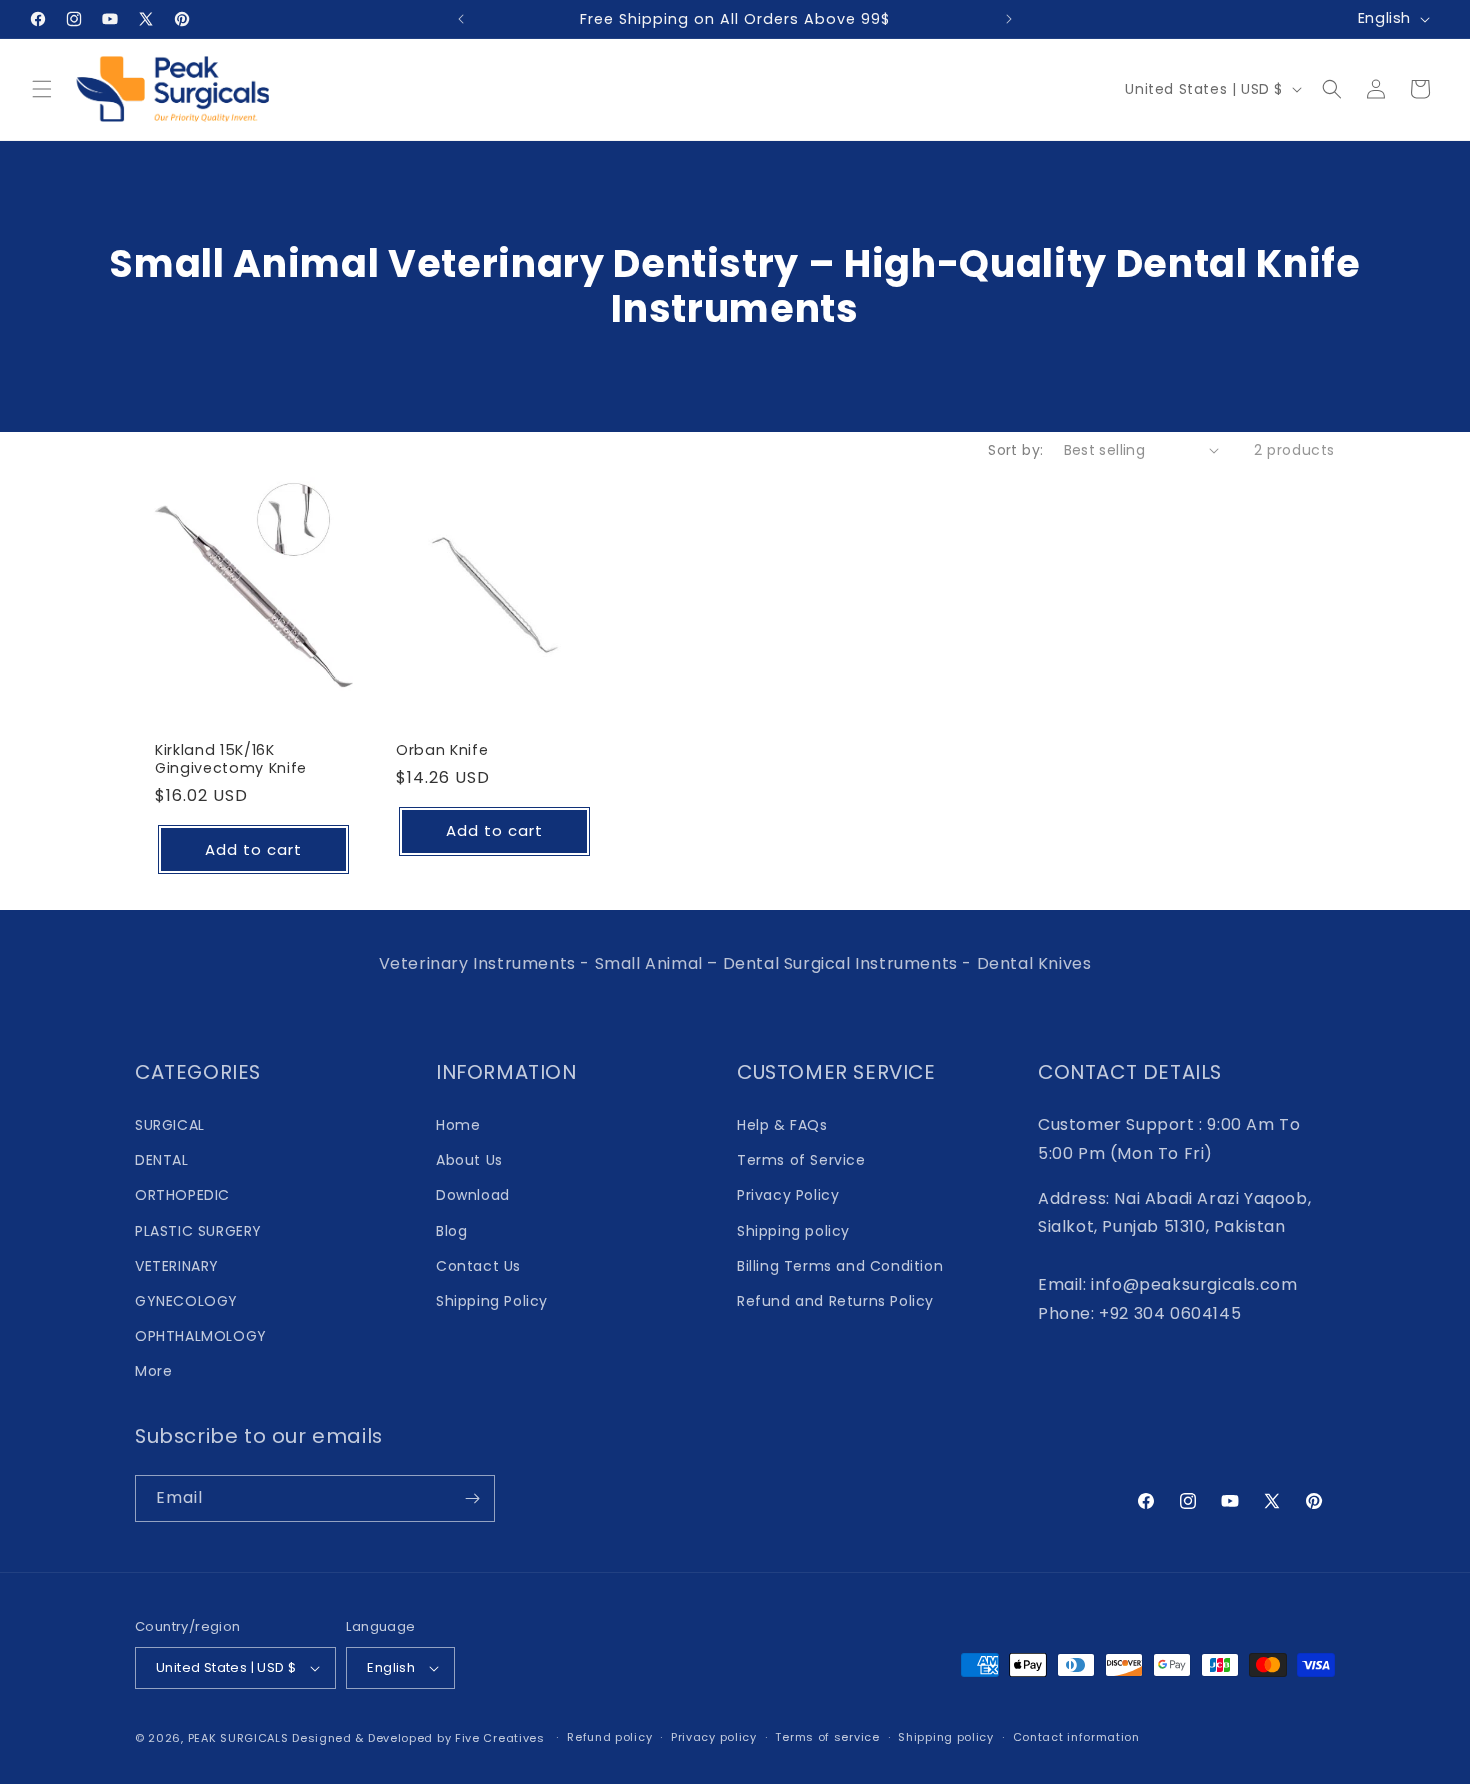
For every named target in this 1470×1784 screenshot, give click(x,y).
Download (473, 1195)
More (153, 1371)
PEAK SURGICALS (238, 1738)
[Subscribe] (472, 1498)
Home (458, 1125)
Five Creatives (502, 1738)
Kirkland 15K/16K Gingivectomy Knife (231, 759)
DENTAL (162, 1160)
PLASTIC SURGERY (198, 1231)
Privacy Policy (788, 1195)
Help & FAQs (782, 1125)
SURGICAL (170, 1125)
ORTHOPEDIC (182, 1195)
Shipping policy (793, 1231)
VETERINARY (177, 1266)
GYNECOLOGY (186, 1301)
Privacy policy (714, 1737)
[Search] (1332, 89)
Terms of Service (801, 1160)
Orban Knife (442, 750)
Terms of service (827, 1737)
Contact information (1076, 1737)
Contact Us (478, 1266)
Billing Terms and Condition (840, 1266)
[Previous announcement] (461, 19)
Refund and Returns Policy (835, 1301)
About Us (469, 1160)
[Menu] (42, 89)
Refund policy (609, 1737)
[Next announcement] (1009, 19)
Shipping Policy (492, 1301)
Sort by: (1015, 450)
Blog (451, 1231)
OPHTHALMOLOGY (201, 1336)
